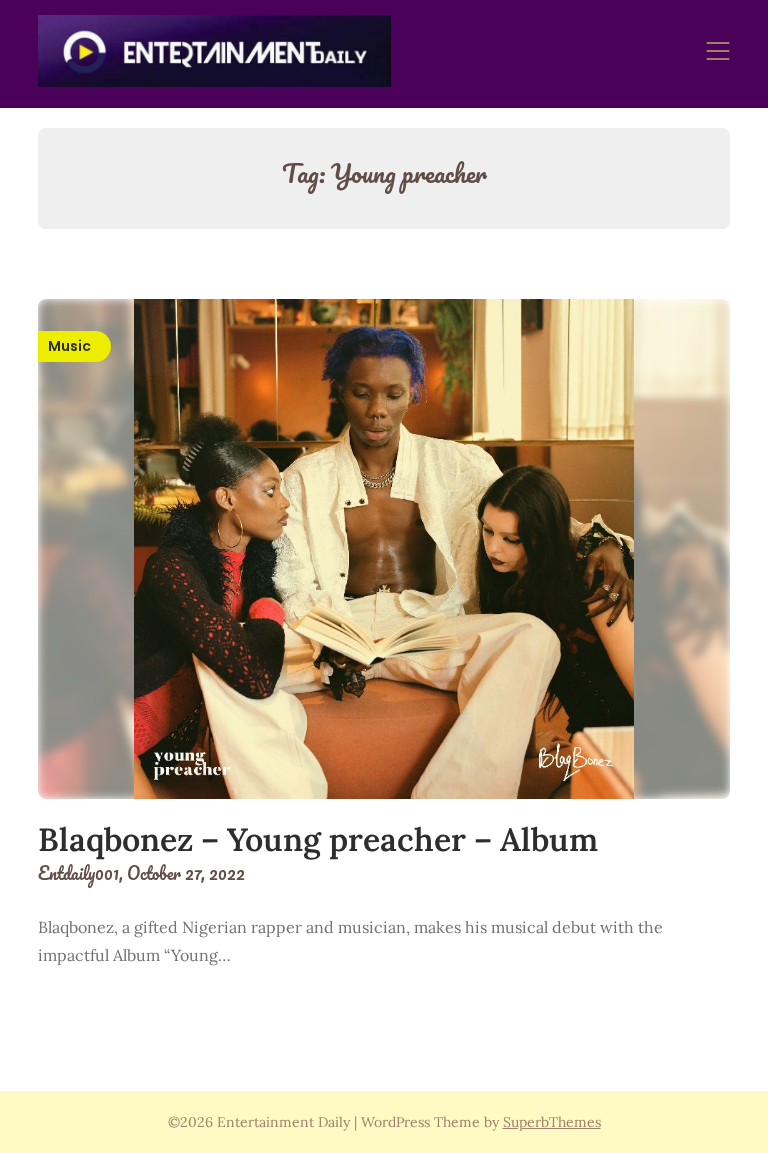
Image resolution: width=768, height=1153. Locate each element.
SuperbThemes (552, 1122)
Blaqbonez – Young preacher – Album (318, 839)
